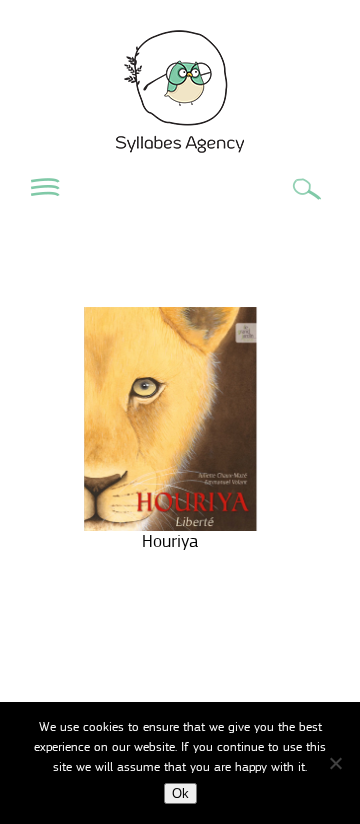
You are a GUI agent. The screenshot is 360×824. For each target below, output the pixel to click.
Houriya (170, 541)
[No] (335, 763)
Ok (180, 793)
